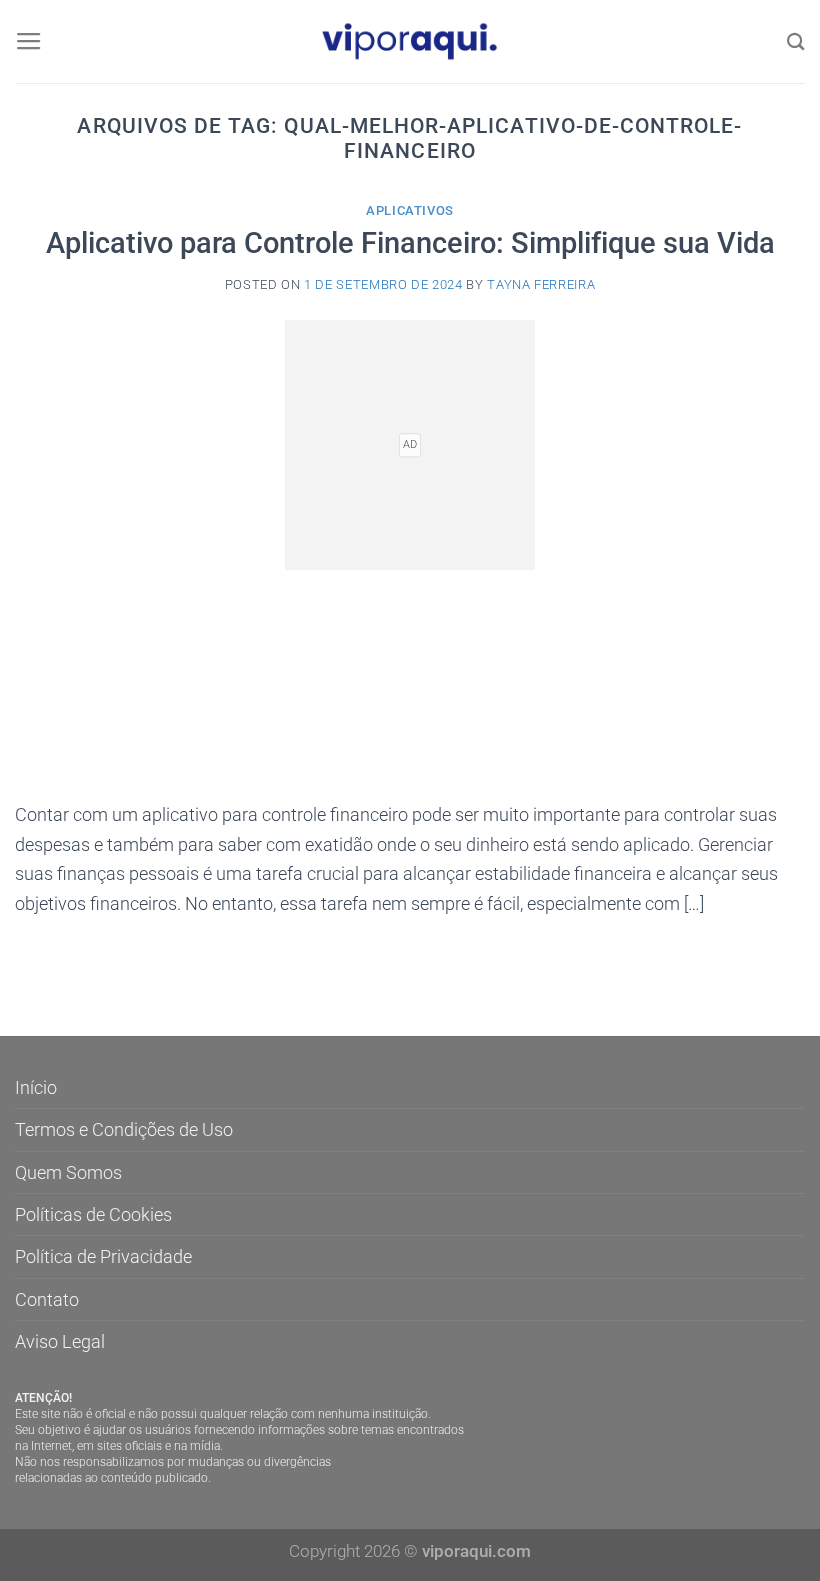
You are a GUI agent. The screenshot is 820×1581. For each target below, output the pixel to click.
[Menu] (29, 42)
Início (36, 1087)
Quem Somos (68, 1172)
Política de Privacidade (103, 1256)
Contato (47, 1299)
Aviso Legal (60, 1341)
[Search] (796, 41)
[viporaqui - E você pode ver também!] (410, 42)
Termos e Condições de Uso (124, 1129)
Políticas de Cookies (93, 1214)
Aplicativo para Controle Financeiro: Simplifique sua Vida (410, 243)
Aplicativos (410, 210)
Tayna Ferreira (541, 284)
